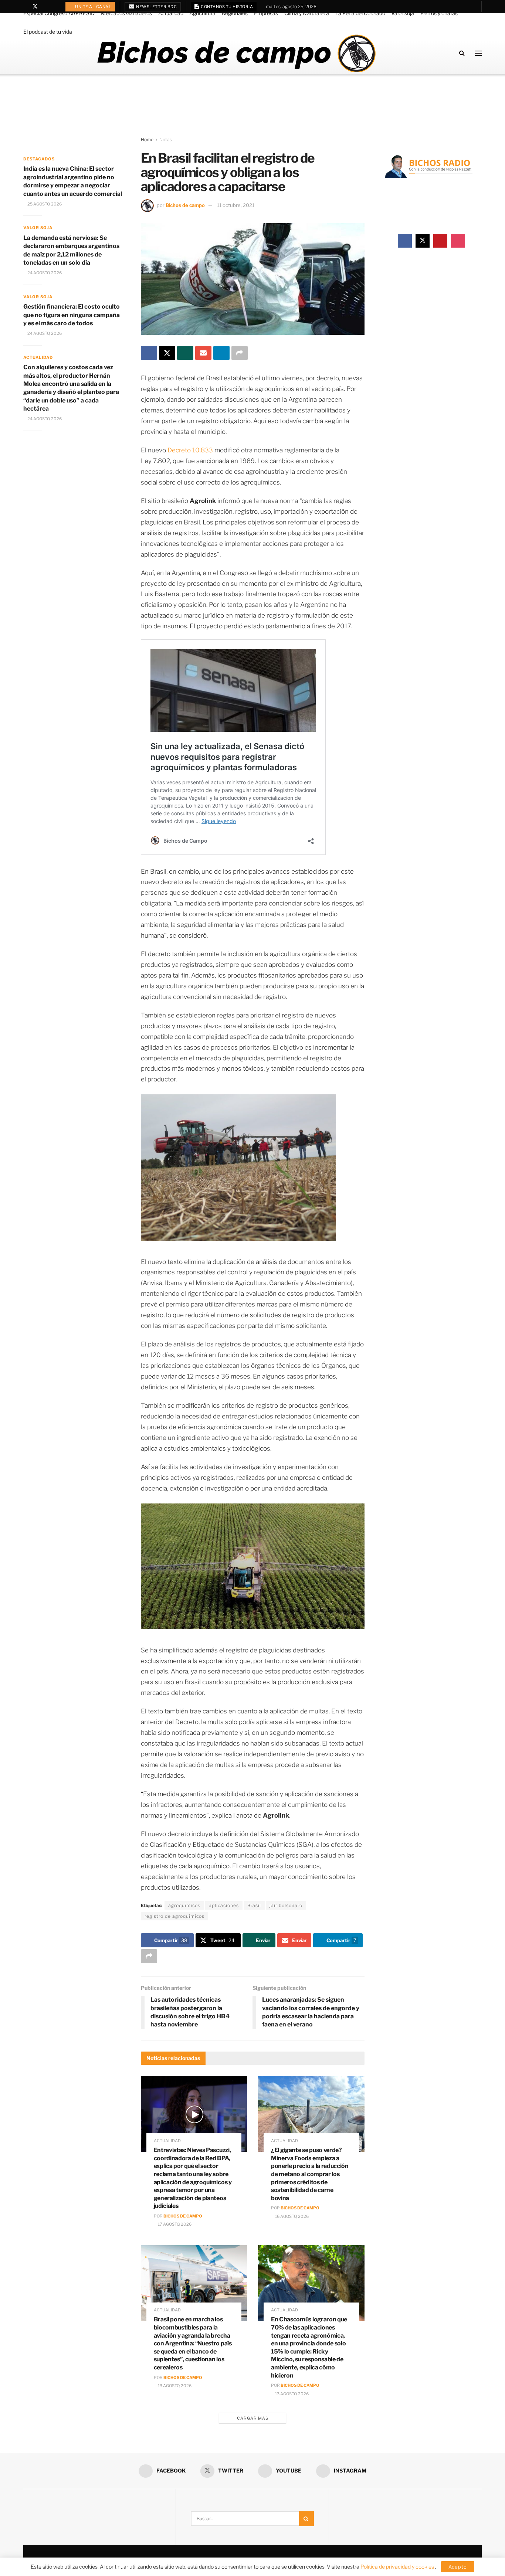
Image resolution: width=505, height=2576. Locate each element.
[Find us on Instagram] (54, 7)
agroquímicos (184, 1905)
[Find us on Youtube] (45, 7)
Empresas (266, 13)
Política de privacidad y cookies (398, 2567)
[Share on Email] (203, 353)
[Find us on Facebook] (25, 7)
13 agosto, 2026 (174, 2386)
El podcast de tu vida (48, 32)
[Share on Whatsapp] (185, 353)
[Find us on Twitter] (35, 7)
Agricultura (202, 13)
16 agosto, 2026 (292, 2216)
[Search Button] (462, 53)
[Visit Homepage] (236, 53)
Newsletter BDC (156, 7)
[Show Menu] (478, 53)
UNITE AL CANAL (93, 7)
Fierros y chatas (439, 13)
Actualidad (171, 13)
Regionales (235, 13)
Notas (166, 140)
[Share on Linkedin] (221, 353)
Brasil (254, 1905)
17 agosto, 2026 (174, 2224)
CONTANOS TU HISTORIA (227, 7)
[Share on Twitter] (167, 353)
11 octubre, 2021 (236, 205)
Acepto (458, 2567)
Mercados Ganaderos (126, 13)
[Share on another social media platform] (240, 353)
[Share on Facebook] (149, 353)
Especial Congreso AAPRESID (59, 13)
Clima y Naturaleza (307, 13)
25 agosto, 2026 (44, 204)
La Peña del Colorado (360, 13)
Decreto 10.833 (191, 450)
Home (147, 140)
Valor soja (403, 13)
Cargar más (253, 2418)
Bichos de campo (185, 205)
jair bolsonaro (286, 1905)
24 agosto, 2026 (44, 273)
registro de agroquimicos (174, 1916)
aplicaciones (224, 1905)
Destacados (39, 159)
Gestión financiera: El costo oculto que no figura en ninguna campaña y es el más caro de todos (72, 315)
